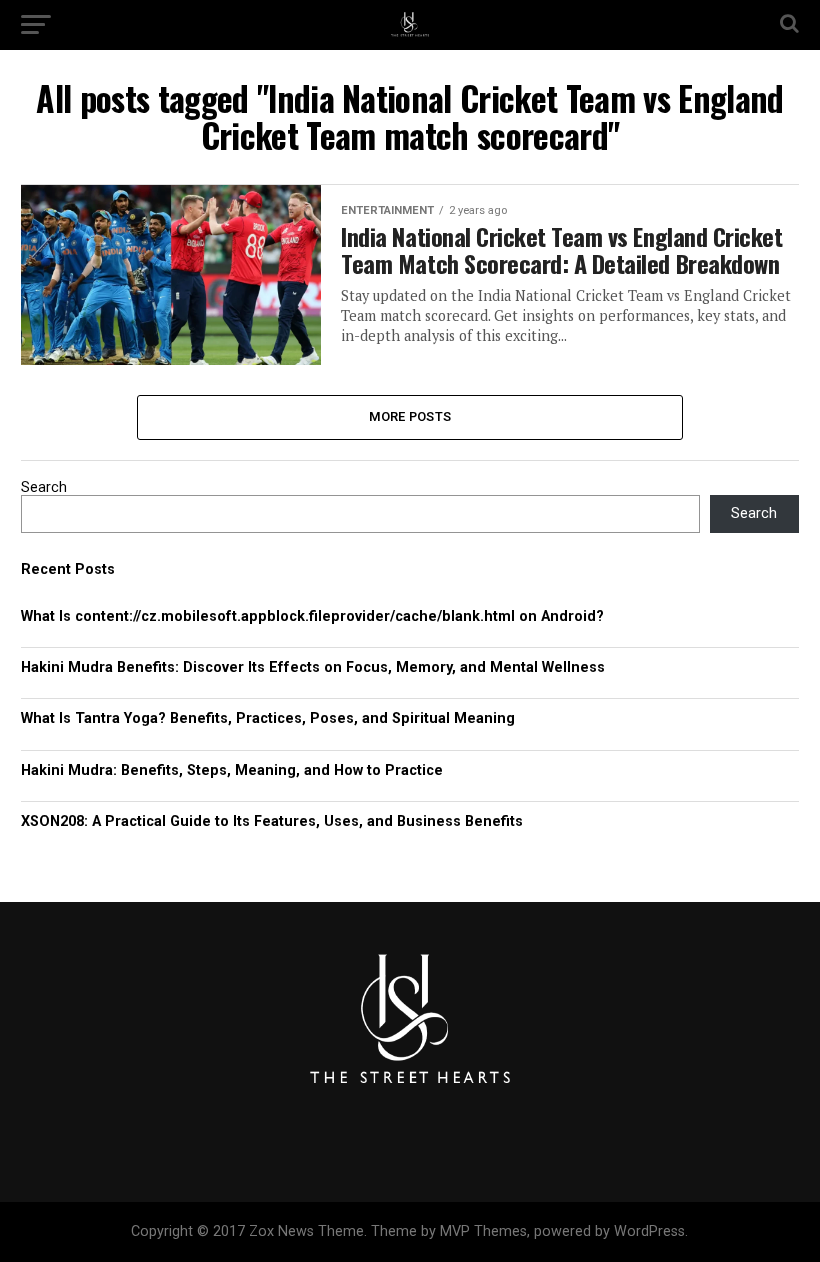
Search (44, 487)
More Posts (410, 416)
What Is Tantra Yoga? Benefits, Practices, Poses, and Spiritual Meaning (268, 718)
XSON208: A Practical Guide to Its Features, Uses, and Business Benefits (272, 821)
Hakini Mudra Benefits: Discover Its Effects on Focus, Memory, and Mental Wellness (313, 667)
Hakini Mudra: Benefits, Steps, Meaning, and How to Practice (232, 770)
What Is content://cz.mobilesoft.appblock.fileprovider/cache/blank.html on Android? (312, 616)
